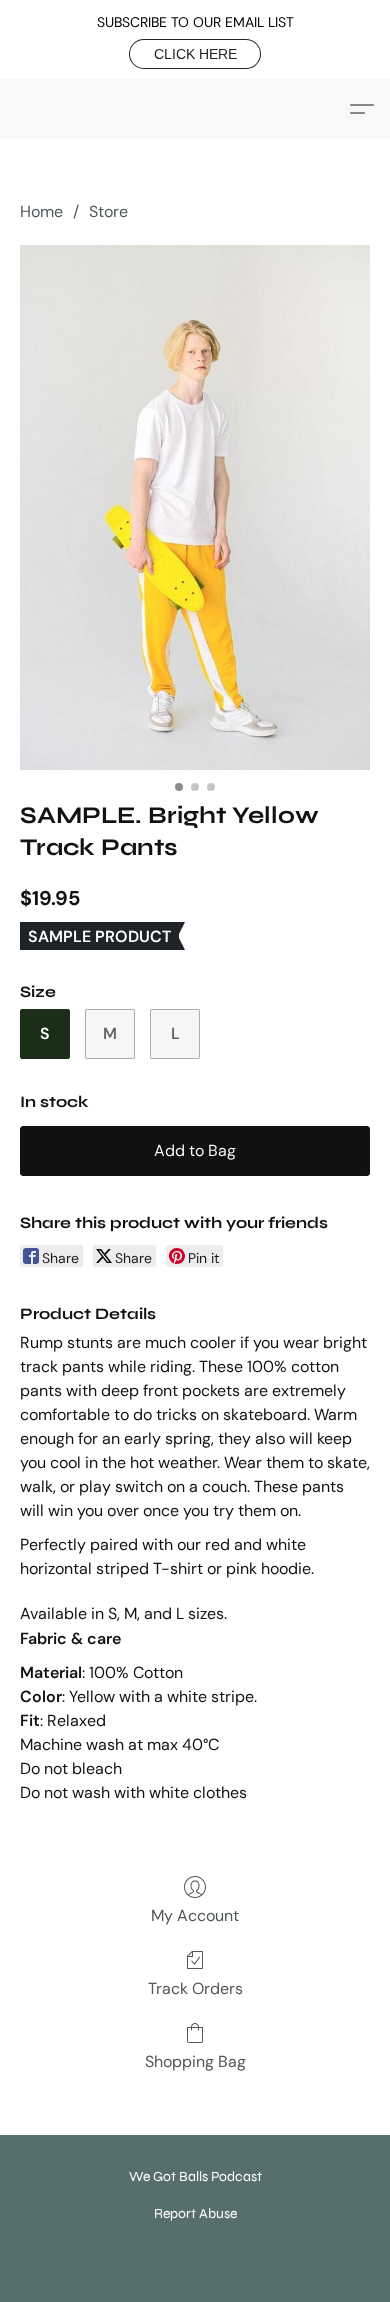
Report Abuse (195, 2213)
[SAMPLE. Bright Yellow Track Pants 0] (195, 507)
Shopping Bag (195, 2061)
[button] (195, 54)
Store (108, 211)
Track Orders (195, 1988)
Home (41, 211)
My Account (195, 1915)
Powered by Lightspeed (195, 2248)
